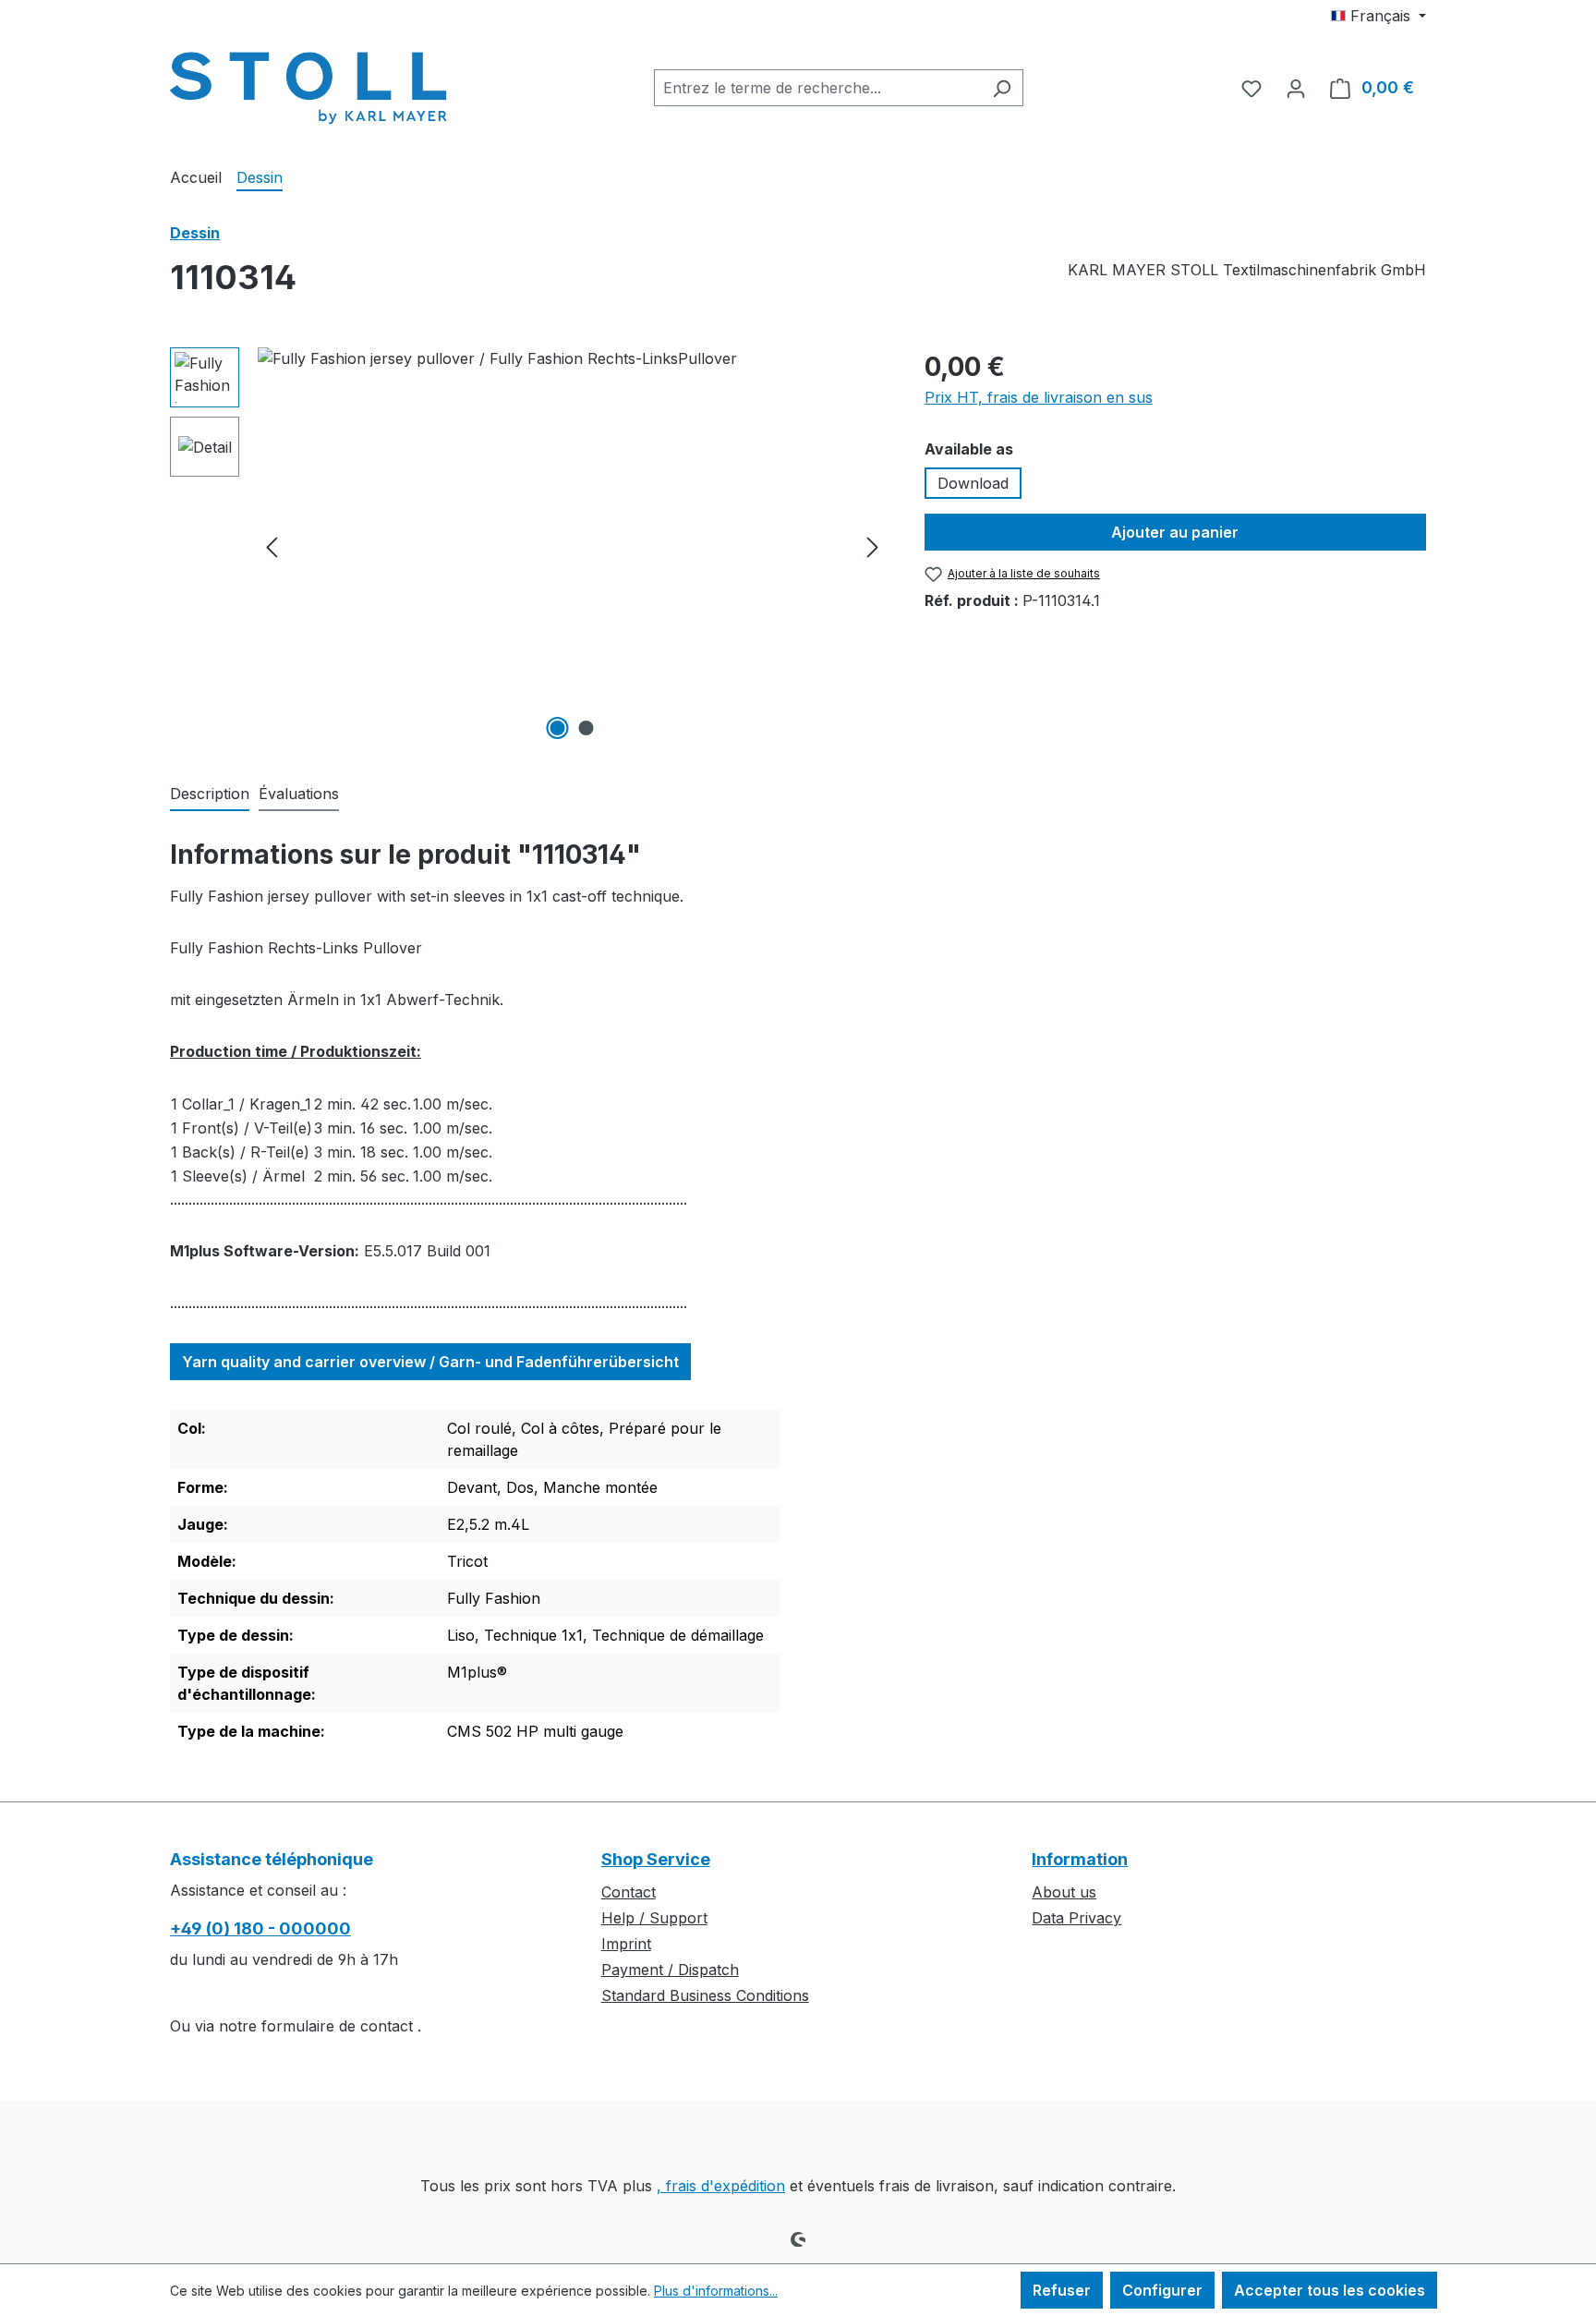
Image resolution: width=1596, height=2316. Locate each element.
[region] (529, 546)
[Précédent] (272, 546)
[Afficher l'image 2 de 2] (586, 728)
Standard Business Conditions (705, 1995)
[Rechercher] (1002, 88)
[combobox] (817, 88)
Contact (629, 1892)
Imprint (626, 1944)
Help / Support (654, 1918)
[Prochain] (873, 546)
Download (973, 483)
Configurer (1162, 2290)
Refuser (1062, 2290)
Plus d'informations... (716, 2291)
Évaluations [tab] (299, 794)
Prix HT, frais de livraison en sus (1039, 397)
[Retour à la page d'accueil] (308, 84)
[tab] (210, 794)
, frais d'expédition (721, 2186)
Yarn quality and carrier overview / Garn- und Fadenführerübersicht (430, 1362)
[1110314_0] (572, 546)
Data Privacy (1076, 1918)
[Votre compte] (1296, 88)
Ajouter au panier (1175, 532)
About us (1064, 1892)
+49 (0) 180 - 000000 (260, 1928)
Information (1080, 1859)
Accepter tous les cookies (1330, 2290)
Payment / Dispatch (670, 1970)
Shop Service (656, 1859)
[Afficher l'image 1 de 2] (558, 728)
